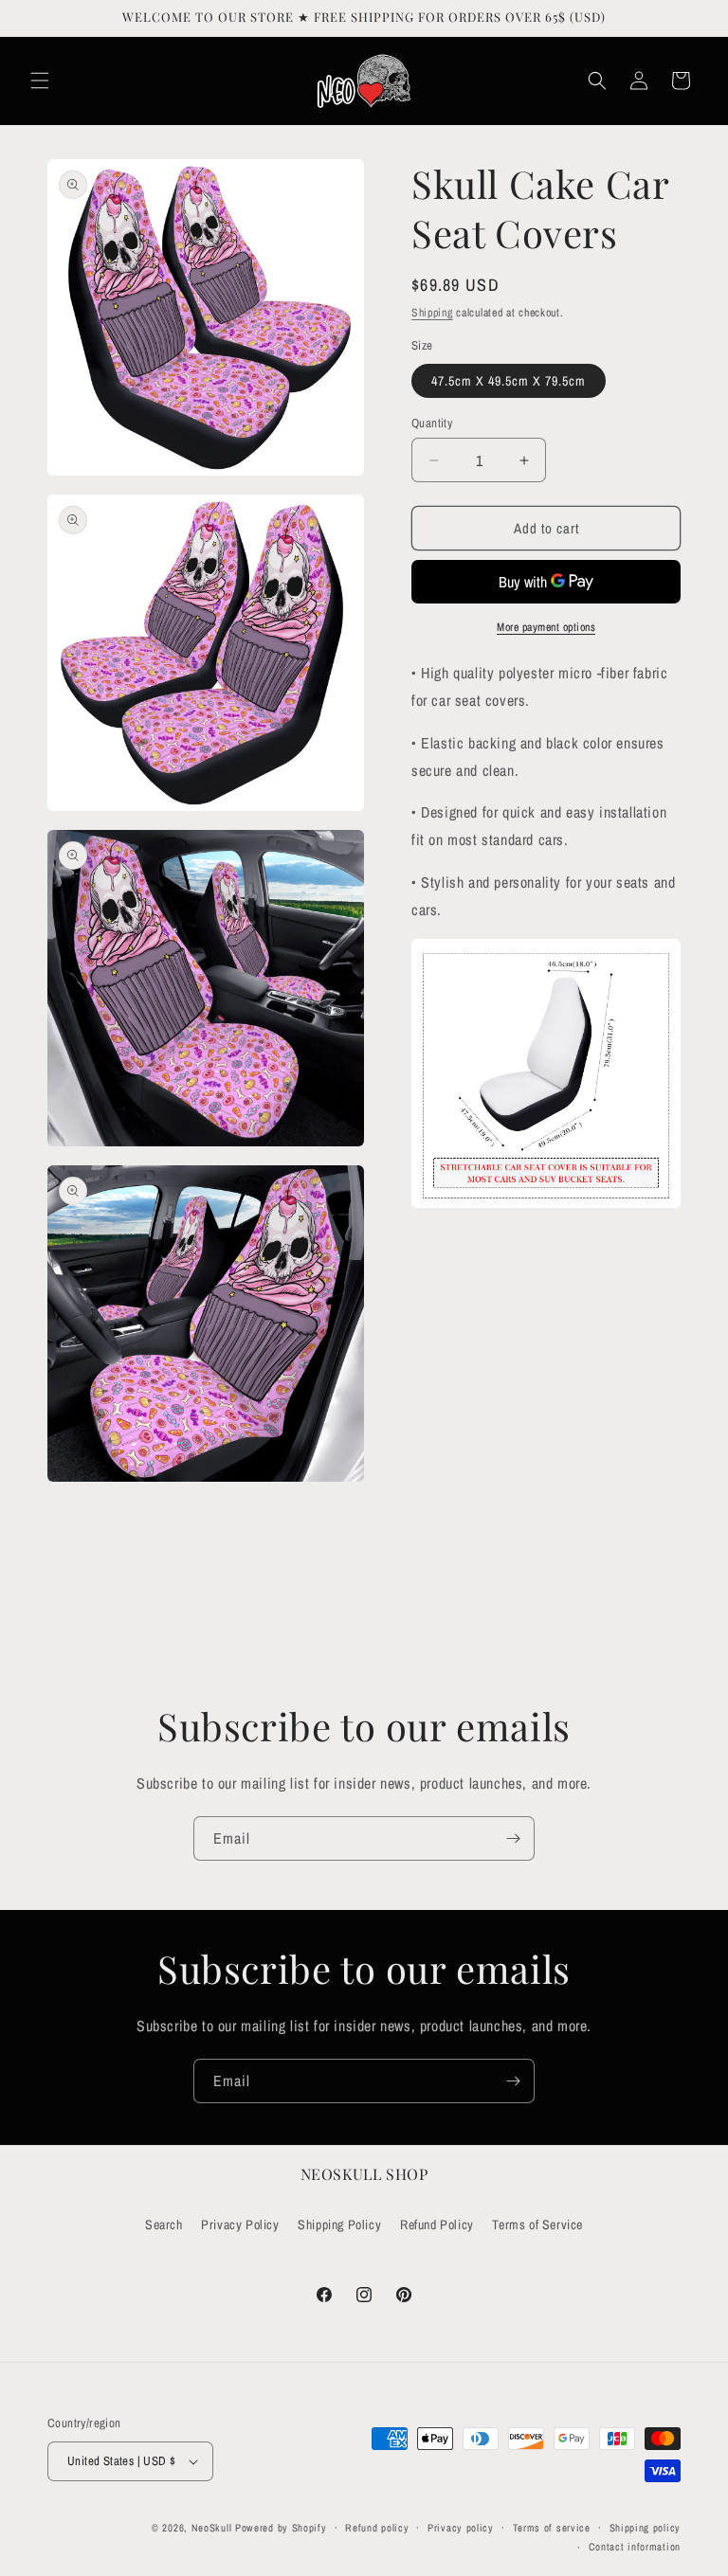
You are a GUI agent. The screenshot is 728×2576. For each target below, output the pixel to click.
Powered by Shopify (281, 2528)
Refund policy (377, 2528)
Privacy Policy (240, 2225)
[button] (40, 81)
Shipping (432, 313)
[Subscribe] (513, 1838)
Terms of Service (537, 2225)
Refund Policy (437, 2225)
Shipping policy (646, 2528)
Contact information (635, 2547)
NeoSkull (212, 2528)
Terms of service (552, 2528)
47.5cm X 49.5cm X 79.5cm (509, 381)
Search (164, 2225)
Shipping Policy (339, 2225)
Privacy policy (461, 2528)
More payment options (546, 627)
